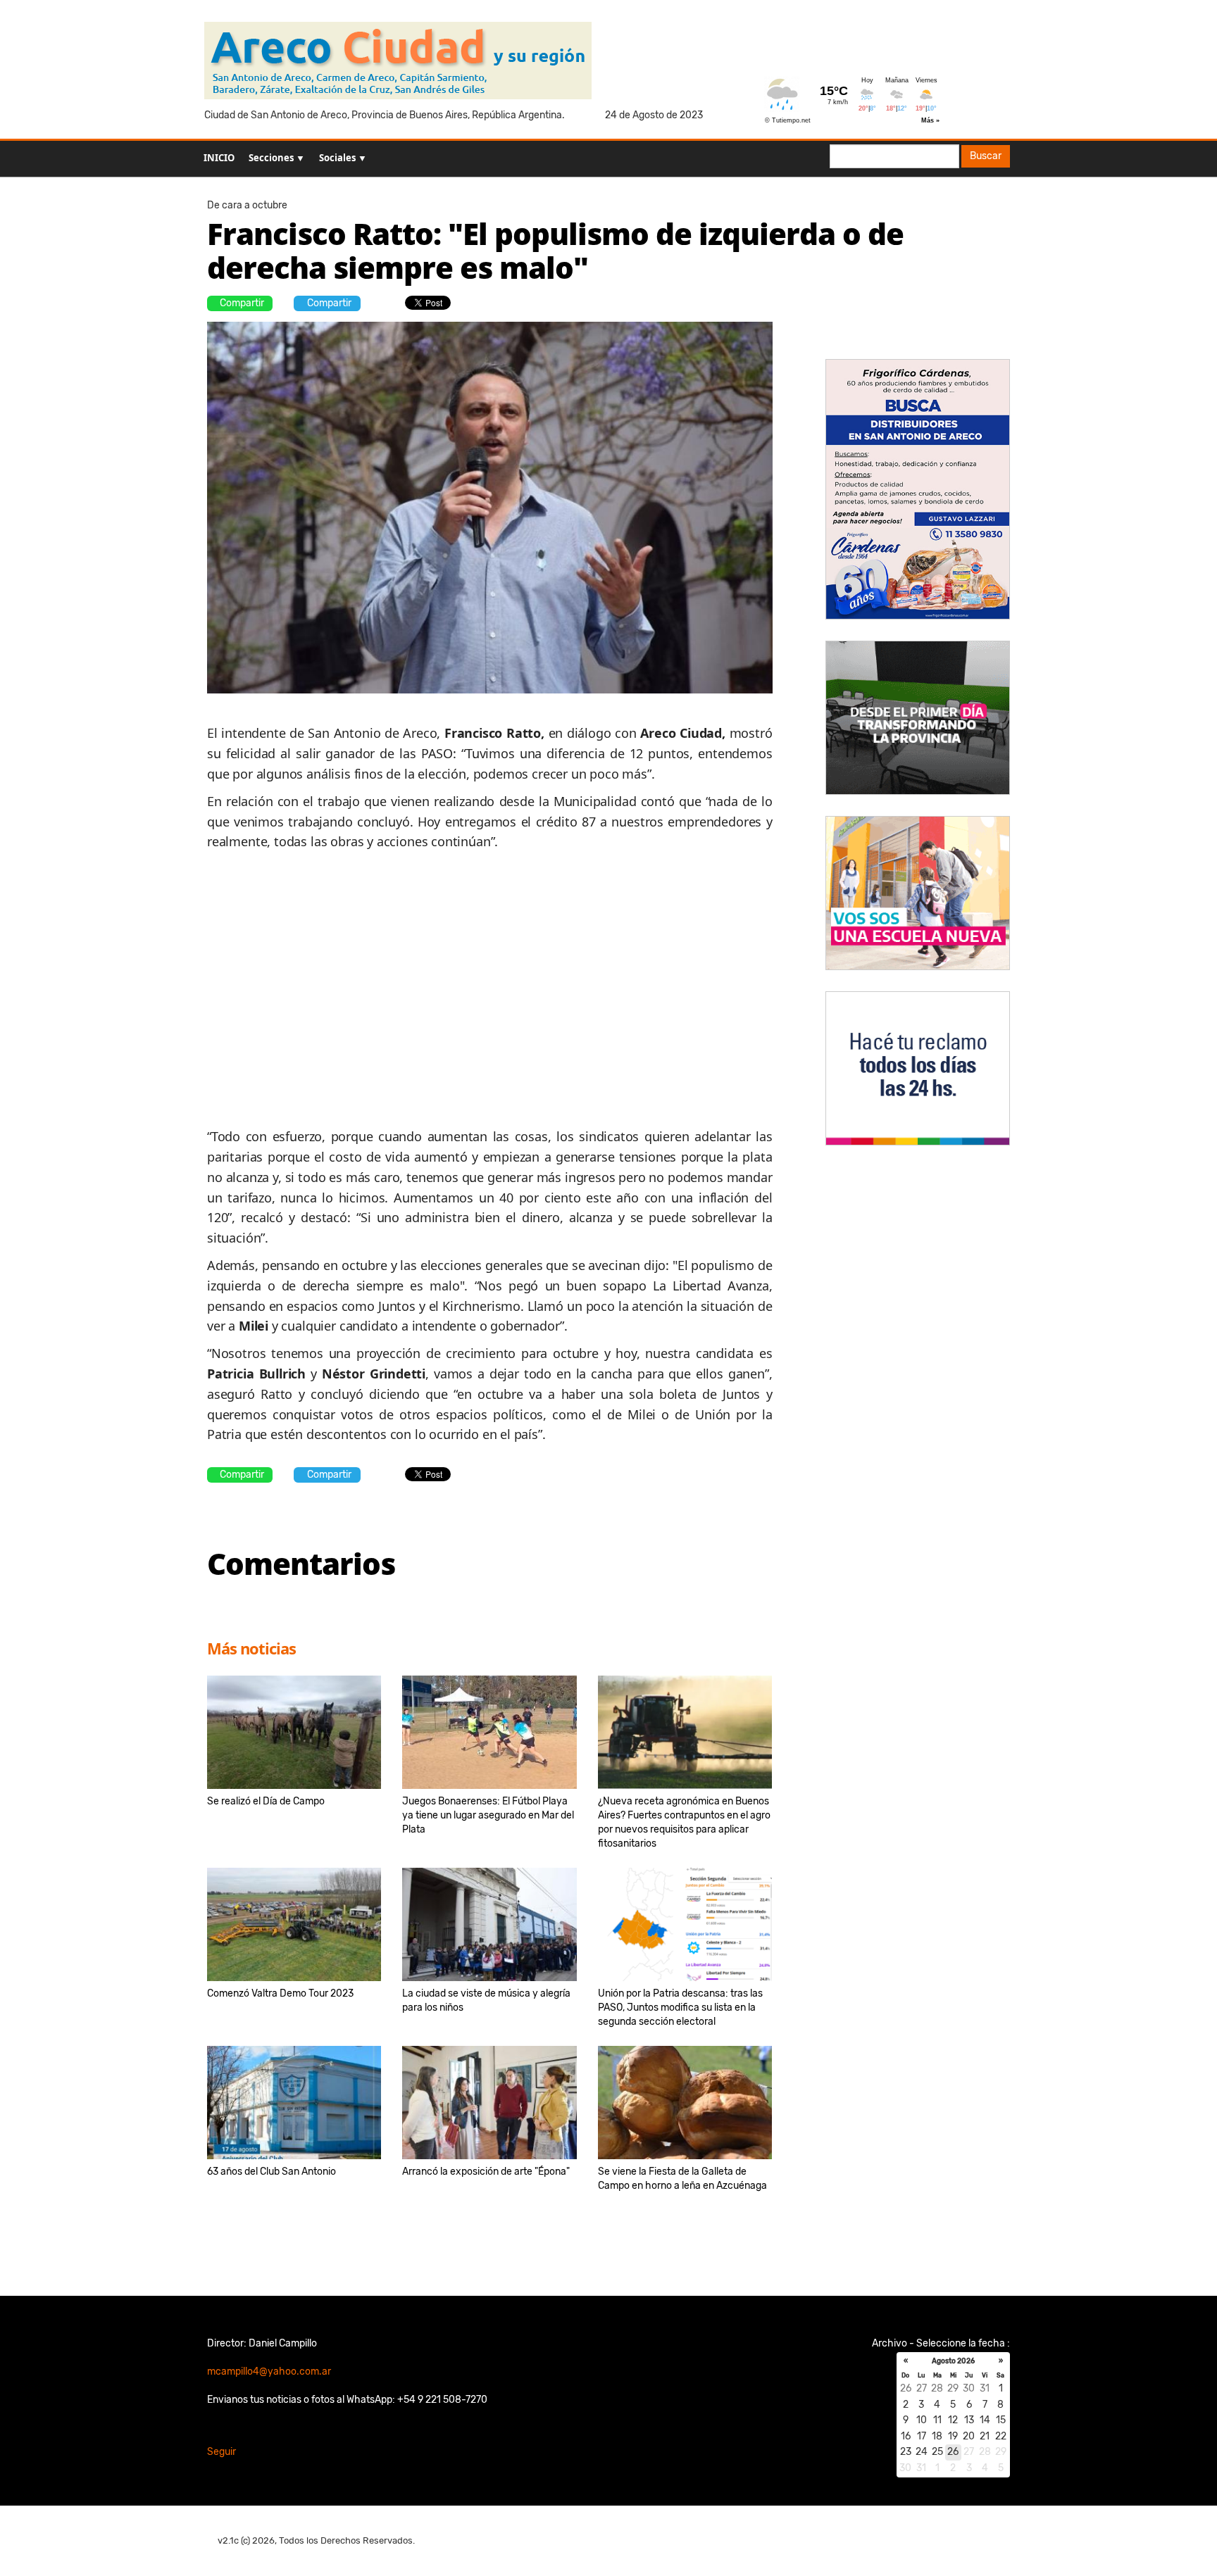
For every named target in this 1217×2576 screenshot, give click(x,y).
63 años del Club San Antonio (272, 2172)
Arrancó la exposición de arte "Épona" (486, 2172)
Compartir (242, 303)
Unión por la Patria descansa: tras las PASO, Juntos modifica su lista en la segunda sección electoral (680, 2008)
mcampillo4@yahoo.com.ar (269, 2371)
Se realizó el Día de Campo (266, 1801)
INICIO (219, 158)
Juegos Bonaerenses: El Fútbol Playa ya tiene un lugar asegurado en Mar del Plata (488, 1815)
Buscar (986, 156)
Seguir (221, 2452)
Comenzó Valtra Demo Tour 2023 (280, 1993)
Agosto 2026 (953, 2361)
